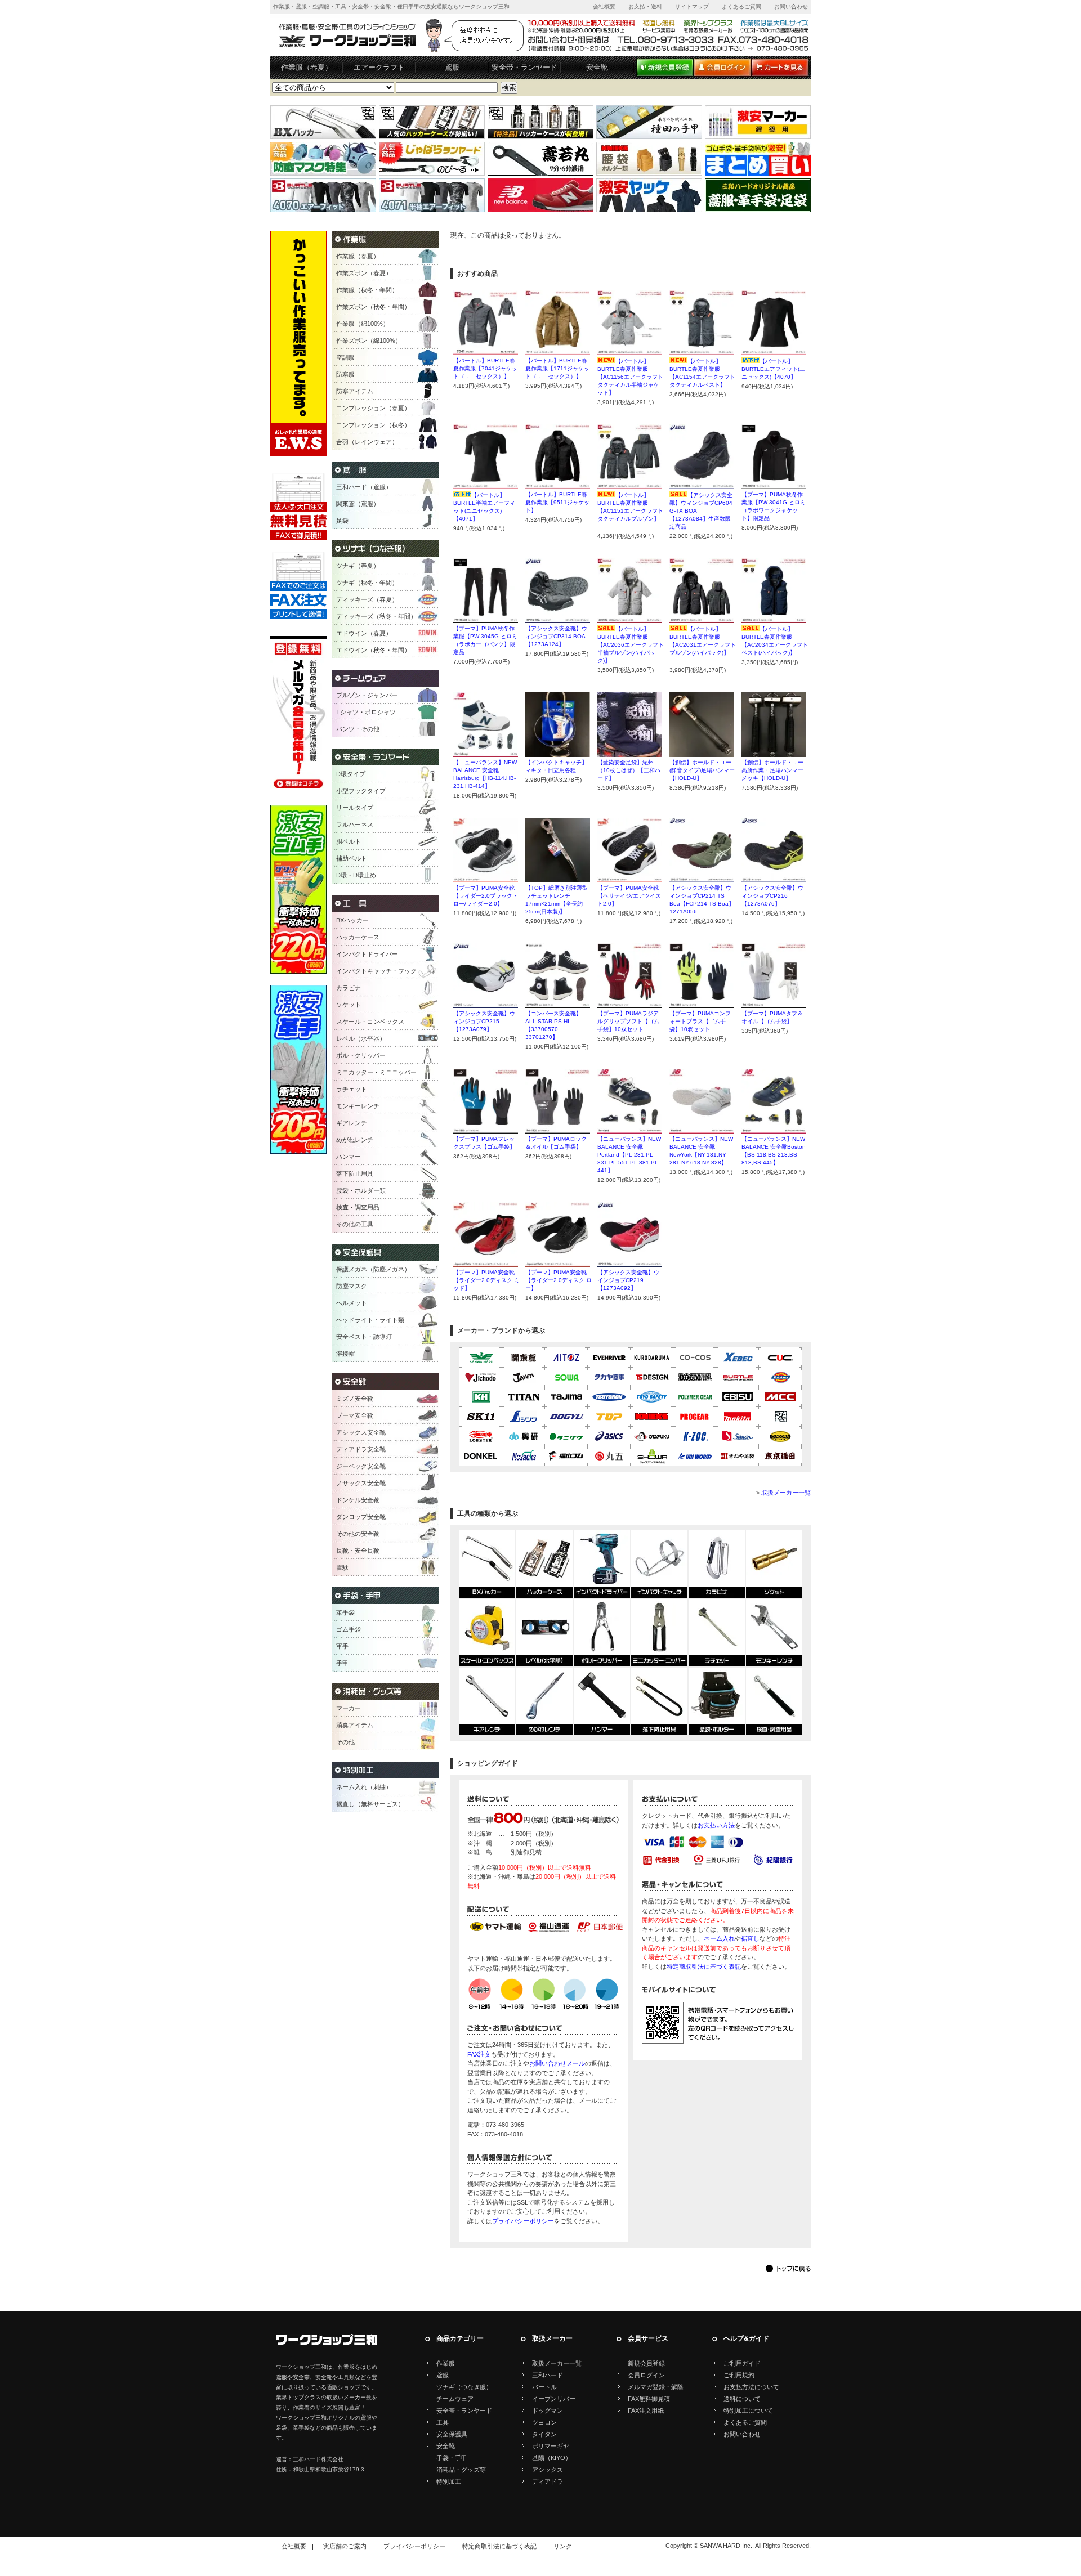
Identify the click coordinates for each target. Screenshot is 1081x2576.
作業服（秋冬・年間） (367, 290)
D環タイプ (351, 774)
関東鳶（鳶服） (358, 504)
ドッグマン (548, 2411)
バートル (544, 2387)
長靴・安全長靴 (358, 1551)
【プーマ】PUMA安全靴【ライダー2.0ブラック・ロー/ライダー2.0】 (486, 896)
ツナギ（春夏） (358, 566)
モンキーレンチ (358, 1106)
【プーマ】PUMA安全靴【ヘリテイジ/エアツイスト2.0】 (629, 896)
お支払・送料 (645, 6)
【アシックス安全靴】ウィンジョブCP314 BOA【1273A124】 (556, 636)
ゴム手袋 (349, 1629)
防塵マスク (352, 1286)
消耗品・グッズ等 (461, 2470)
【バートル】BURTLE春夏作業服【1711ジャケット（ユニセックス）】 (557, 368)
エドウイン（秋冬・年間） (373, 650)
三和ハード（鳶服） (364, 487)
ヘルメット (352, 1303)
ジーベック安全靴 (361, 1466)
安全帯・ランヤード (524, 67)
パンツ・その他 (358, 729)
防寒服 (345, 374)
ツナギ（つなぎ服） (464, 2387)
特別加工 (449, 2481)
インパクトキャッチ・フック (376, 971)
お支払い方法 (716, 1825)
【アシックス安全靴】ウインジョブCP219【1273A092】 (628, 1280)
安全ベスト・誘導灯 (364, 1337)
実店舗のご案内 (345, 2546)
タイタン (544, 2434)
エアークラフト (379, 67)
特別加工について (748, 2411)
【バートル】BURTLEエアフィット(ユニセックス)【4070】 (773, 369)
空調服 (345, 357)
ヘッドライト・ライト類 (370, 1320)
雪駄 (342, 1567)
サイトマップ (692, 6)
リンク (563, 2546)
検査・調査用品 (358, 1207)
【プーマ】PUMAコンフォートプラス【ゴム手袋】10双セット (700, 1021)
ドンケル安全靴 (358, 1500)
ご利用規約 (739, 2375)
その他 (345, 1742)
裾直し (750, 1938)
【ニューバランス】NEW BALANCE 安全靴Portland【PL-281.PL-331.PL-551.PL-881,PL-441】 (629, 1155)
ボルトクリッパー (361, 1055)
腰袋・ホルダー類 (361, 1190)
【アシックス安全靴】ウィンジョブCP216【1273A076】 (772, 896)
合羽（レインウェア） (367, 442)
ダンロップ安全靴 (361, 1517)
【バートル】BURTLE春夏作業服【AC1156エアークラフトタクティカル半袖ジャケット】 (630, 377)
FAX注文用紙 (646, 2411)
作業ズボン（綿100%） (369, 341)
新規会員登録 (646, 2363)
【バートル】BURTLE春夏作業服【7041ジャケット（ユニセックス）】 (485, 368)
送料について (742, 2399)
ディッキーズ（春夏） (367, 599)
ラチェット (352, 1089)
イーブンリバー (554, 2399)
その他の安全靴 (358, 1534)
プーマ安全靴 (355, 1415)
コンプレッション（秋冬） (373, 425)
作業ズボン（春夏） (364, 273)
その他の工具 (355, 1224)
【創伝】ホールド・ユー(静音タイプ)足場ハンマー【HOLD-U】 (702, 770)
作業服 (446, 2363)
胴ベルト (349, 841)
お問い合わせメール (557, 2063)
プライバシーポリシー (523, 2221)
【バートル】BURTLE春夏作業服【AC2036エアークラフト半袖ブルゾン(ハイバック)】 (631, 645)
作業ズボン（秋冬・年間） (373, 307)
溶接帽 (345, 1354)
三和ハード (548, 2375)
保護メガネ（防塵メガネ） (373, 1269)
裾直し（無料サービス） (370, 1804)
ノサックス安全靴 (361, 1483)
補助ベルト (352, 858)
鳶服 (452, 67)
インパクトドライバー (367, 954)
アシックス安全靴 (361, 1432)
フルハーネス (355, 825)
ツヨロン (544, 2422)
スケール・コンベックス (370, 1022)
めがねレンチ (355, 1140)
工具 (443, 2422)
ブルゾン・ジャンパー (367, 695)
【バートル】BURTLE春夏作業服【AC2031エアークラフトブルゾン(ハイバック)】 (703, 645)
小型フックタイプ (361, 791)
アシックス (548, 2470)
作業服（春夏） (307, 67)
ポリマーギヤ (551, 2446)
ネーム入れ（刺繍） (364, 1787)
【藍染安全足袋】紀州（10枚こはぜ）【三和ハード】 (629, 770)
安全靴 (597, 67)
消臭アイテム (355, 1725)
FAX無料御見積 (649, 2399)
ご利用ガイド (742, 2363)
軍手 (342, 1646)
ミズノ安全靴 (355, 1399)
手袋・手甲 (452, 2458)
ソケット (349, 1005)
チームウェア (455, 2399)
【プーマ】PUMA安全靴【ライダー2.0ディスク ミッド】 (486, 1280)
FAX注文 (479, 2054)
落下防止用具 (355, 1173)
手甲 (342, 1663)
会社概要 (604, 6)
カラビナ (349, 988)
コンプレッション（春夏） (373, 408)
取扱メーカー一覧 (786, 1493)
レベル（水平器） (361, 1038)
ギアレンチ (352, 1123)
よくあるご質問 (741, 6)
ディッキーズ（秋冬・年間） (376, 616)
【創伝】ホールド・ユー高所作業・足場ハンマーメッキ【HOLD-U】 (772, 770)
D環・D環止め (356, 875)
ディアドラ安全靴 (361, 1449)
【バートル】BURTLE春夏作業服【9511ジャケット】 (557, 502)
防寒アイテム (355, 391)
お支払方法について (751, 2387)
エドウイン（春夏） (364, 633)
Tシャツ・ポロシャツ (366, 712)
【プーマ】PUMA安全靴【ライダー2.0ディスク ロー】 (559, 1280)
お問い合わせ (791, 6)
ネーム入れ (719, 1938)
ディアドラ (548, 2481)
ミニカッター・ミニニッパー (376, 1072)
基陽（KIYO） (552, 2458)
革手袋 (345, 1612)
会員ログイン (646, 2375)
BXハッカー (352, 920)
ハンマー (349, 1157)
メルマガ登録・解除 (656, 2387)
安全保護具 (452, 2434)
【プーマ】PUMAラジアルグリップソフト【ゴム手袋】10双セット (628, 1021)
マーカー (349, 1708)
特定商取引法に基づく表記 (704, 1966)
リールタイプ (355, 808)
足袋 (342, 521)
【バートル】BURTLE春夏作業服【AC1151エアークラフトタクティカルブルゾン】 (630, 511)
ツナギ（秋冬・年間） (367, 583)
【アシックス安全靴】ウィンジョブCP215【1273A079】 (484, 1021)
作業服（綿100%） (363, 324)
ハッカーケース (358, 937)
